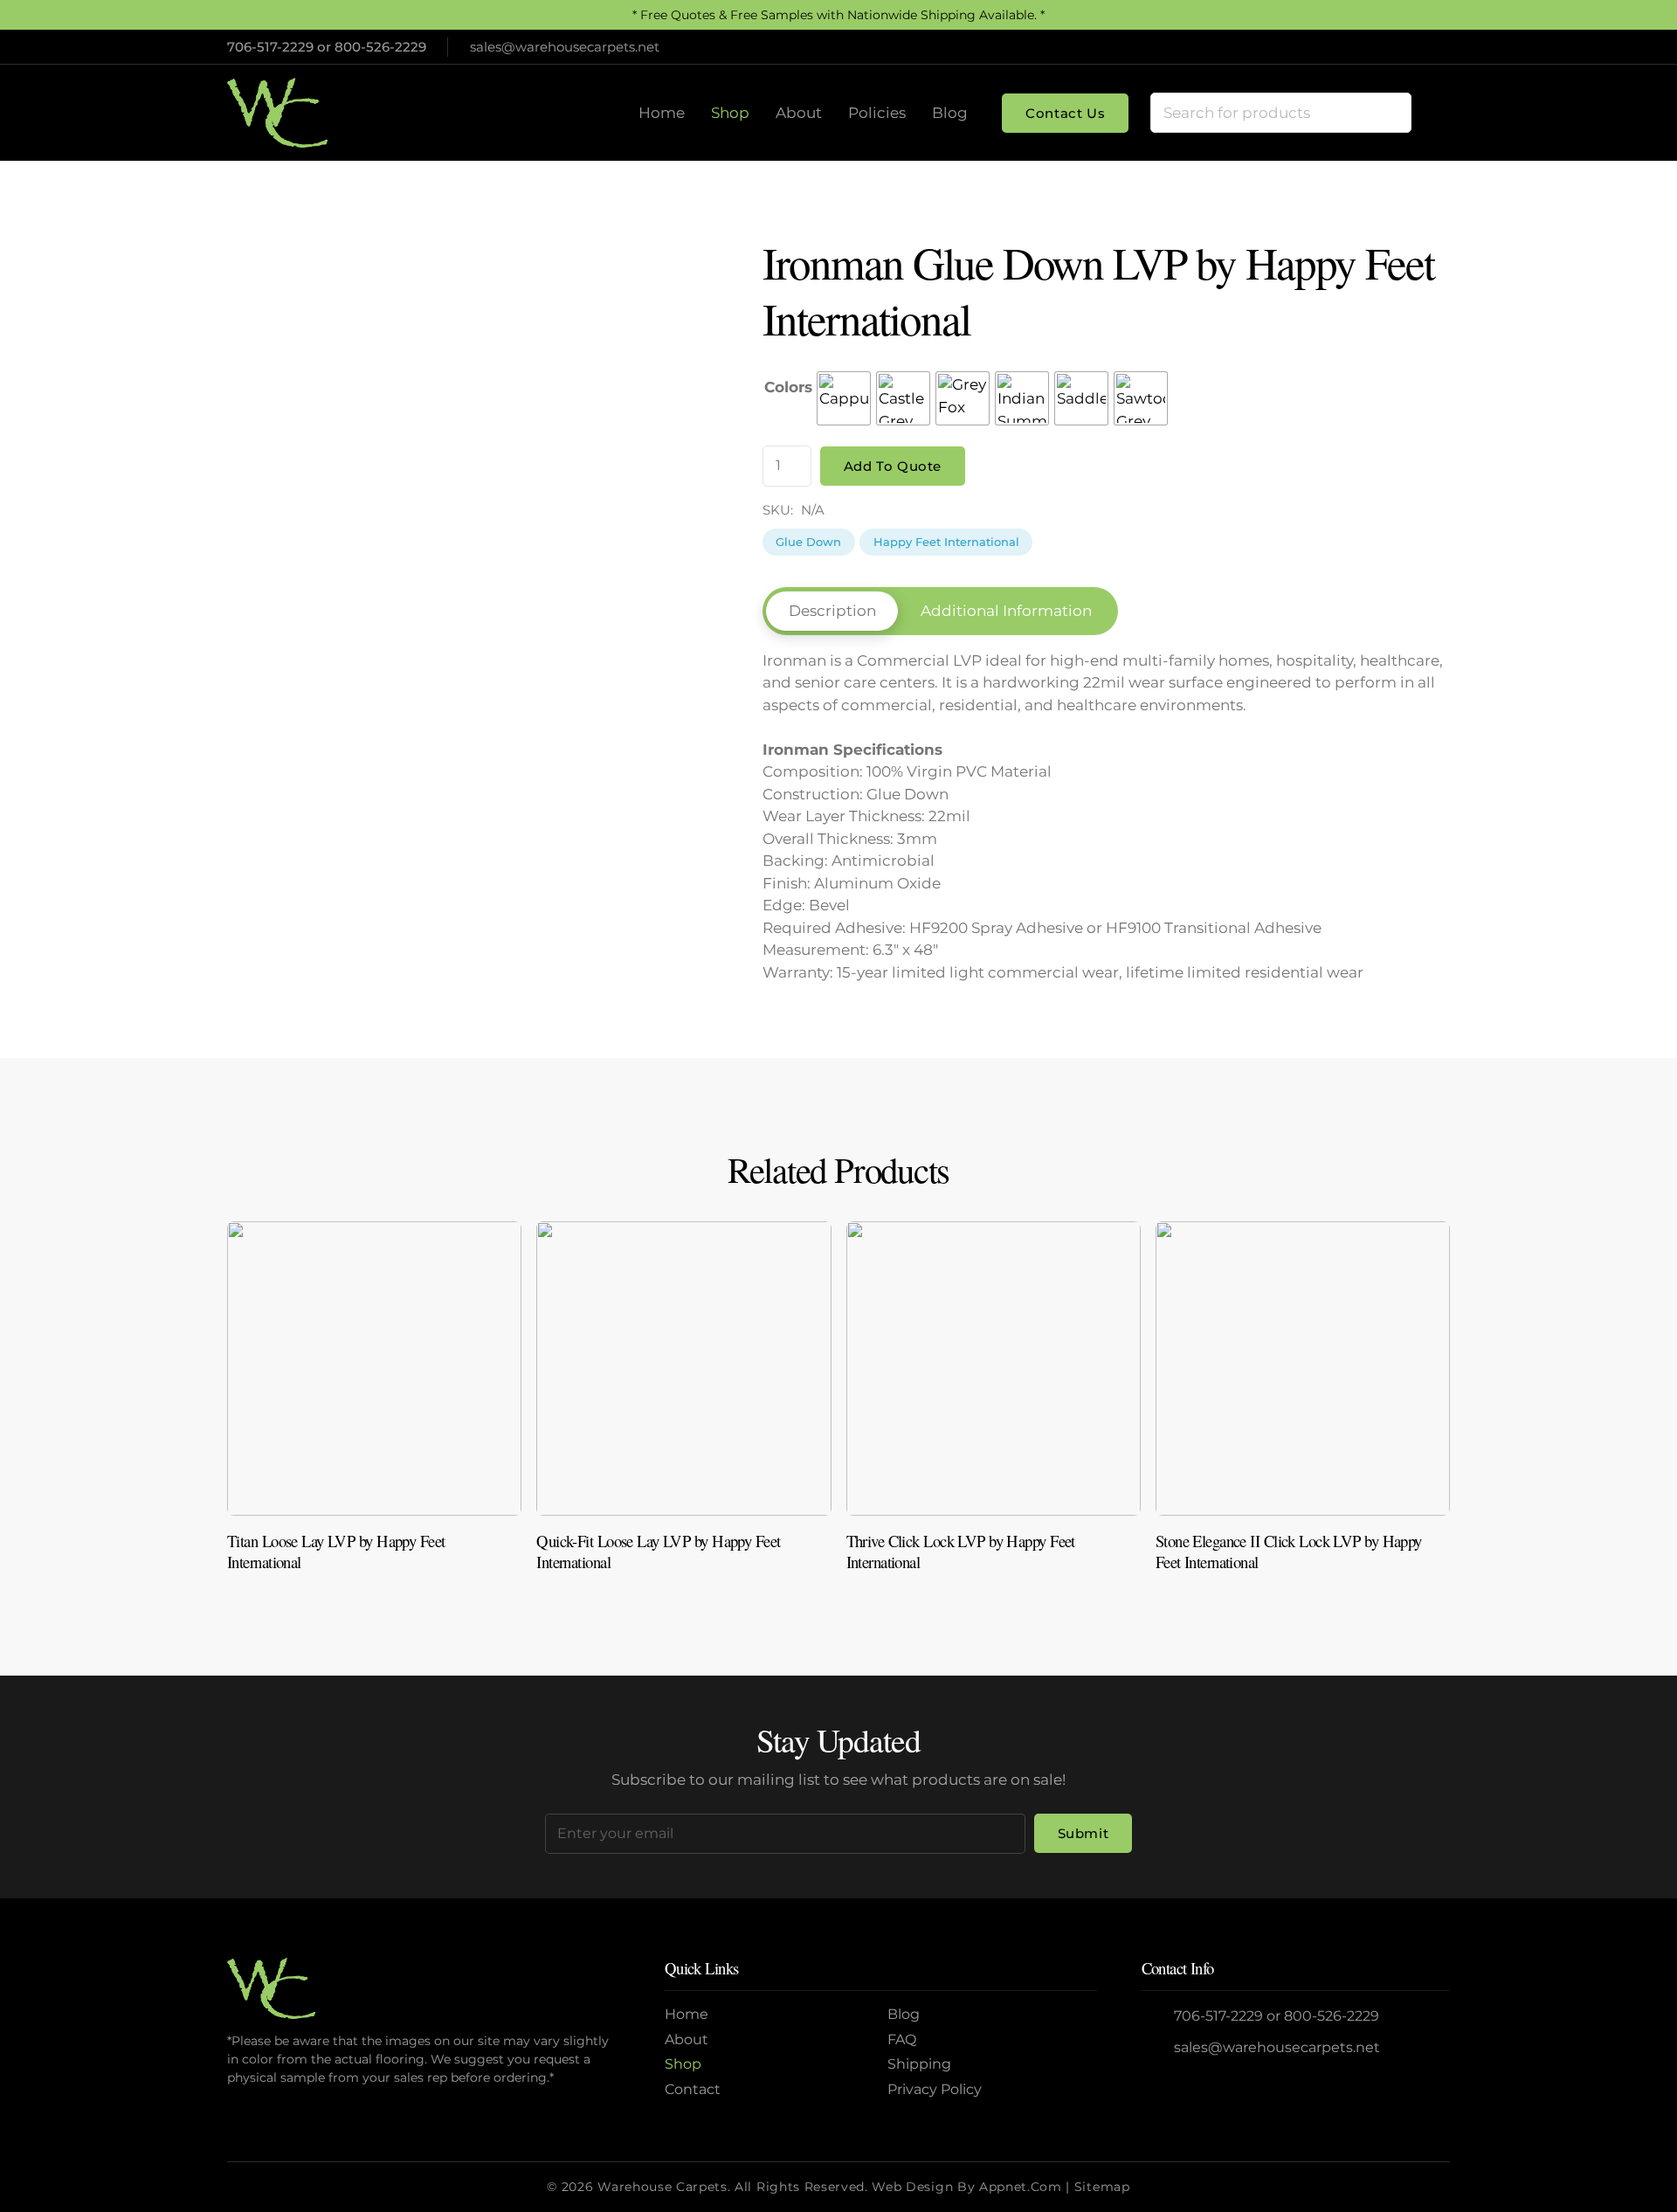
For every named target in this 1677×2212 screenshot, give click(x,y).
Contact (693, 2089)
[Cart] (1431, 113)
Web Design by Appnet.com (966, 2187)
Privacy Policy (935, 2089)
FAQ (902, 2039)
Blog (904, 2014)
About (687, 2039)
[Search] (1391, 113)
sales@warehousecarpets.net (1277, 2047)
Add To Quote (893, 466)
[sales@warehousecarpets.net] (1158, 2048)
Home (687, 2014)
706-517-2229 (270, 47)
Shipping (919, 2064)
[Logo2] (277, 113)
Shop (683, 2064)
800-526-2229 (380, 47)
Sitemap (1102, 2187)
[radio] (844, 398)
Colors (788, 387)
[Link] (374, 1404)
